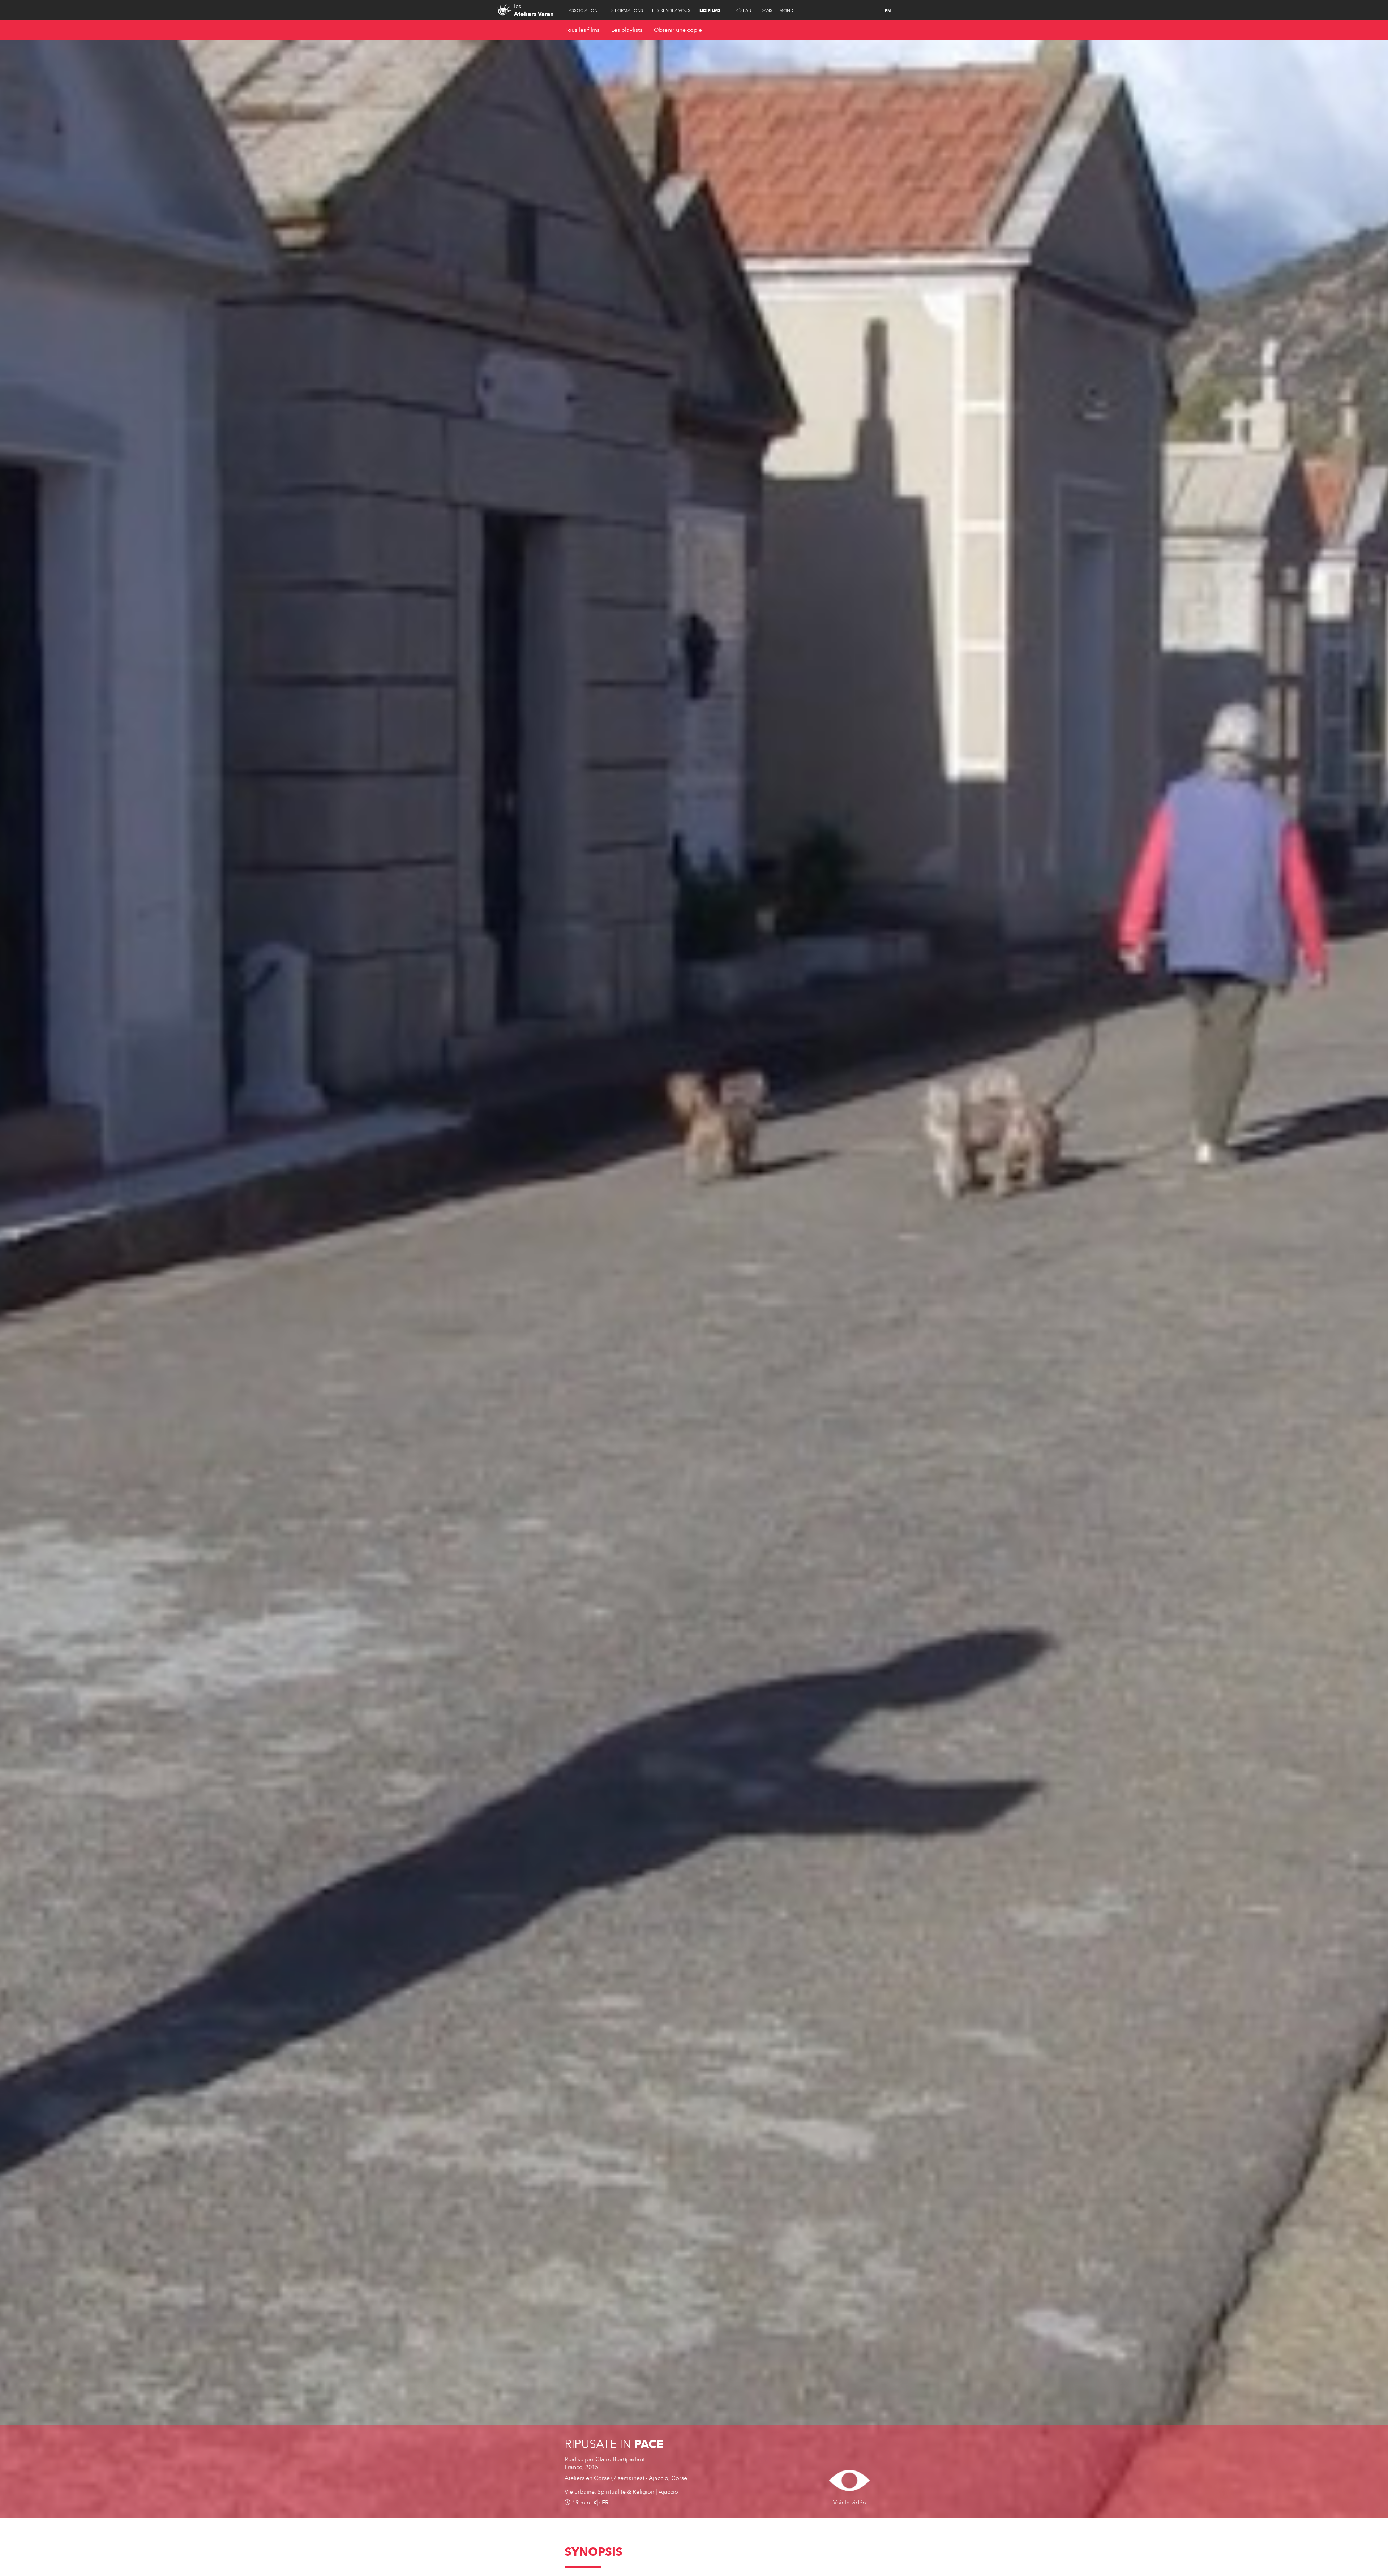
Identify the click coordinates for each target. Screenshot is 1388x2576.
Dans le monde (778, 10)
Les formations (625, 10)
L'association (581, 10)
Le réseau (740, 10)
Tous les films (582, 30)
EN (888, 11)
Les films (710, 10)
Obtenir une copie (678, 30)
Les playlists (627, 30)
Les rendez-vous (671, 10)
